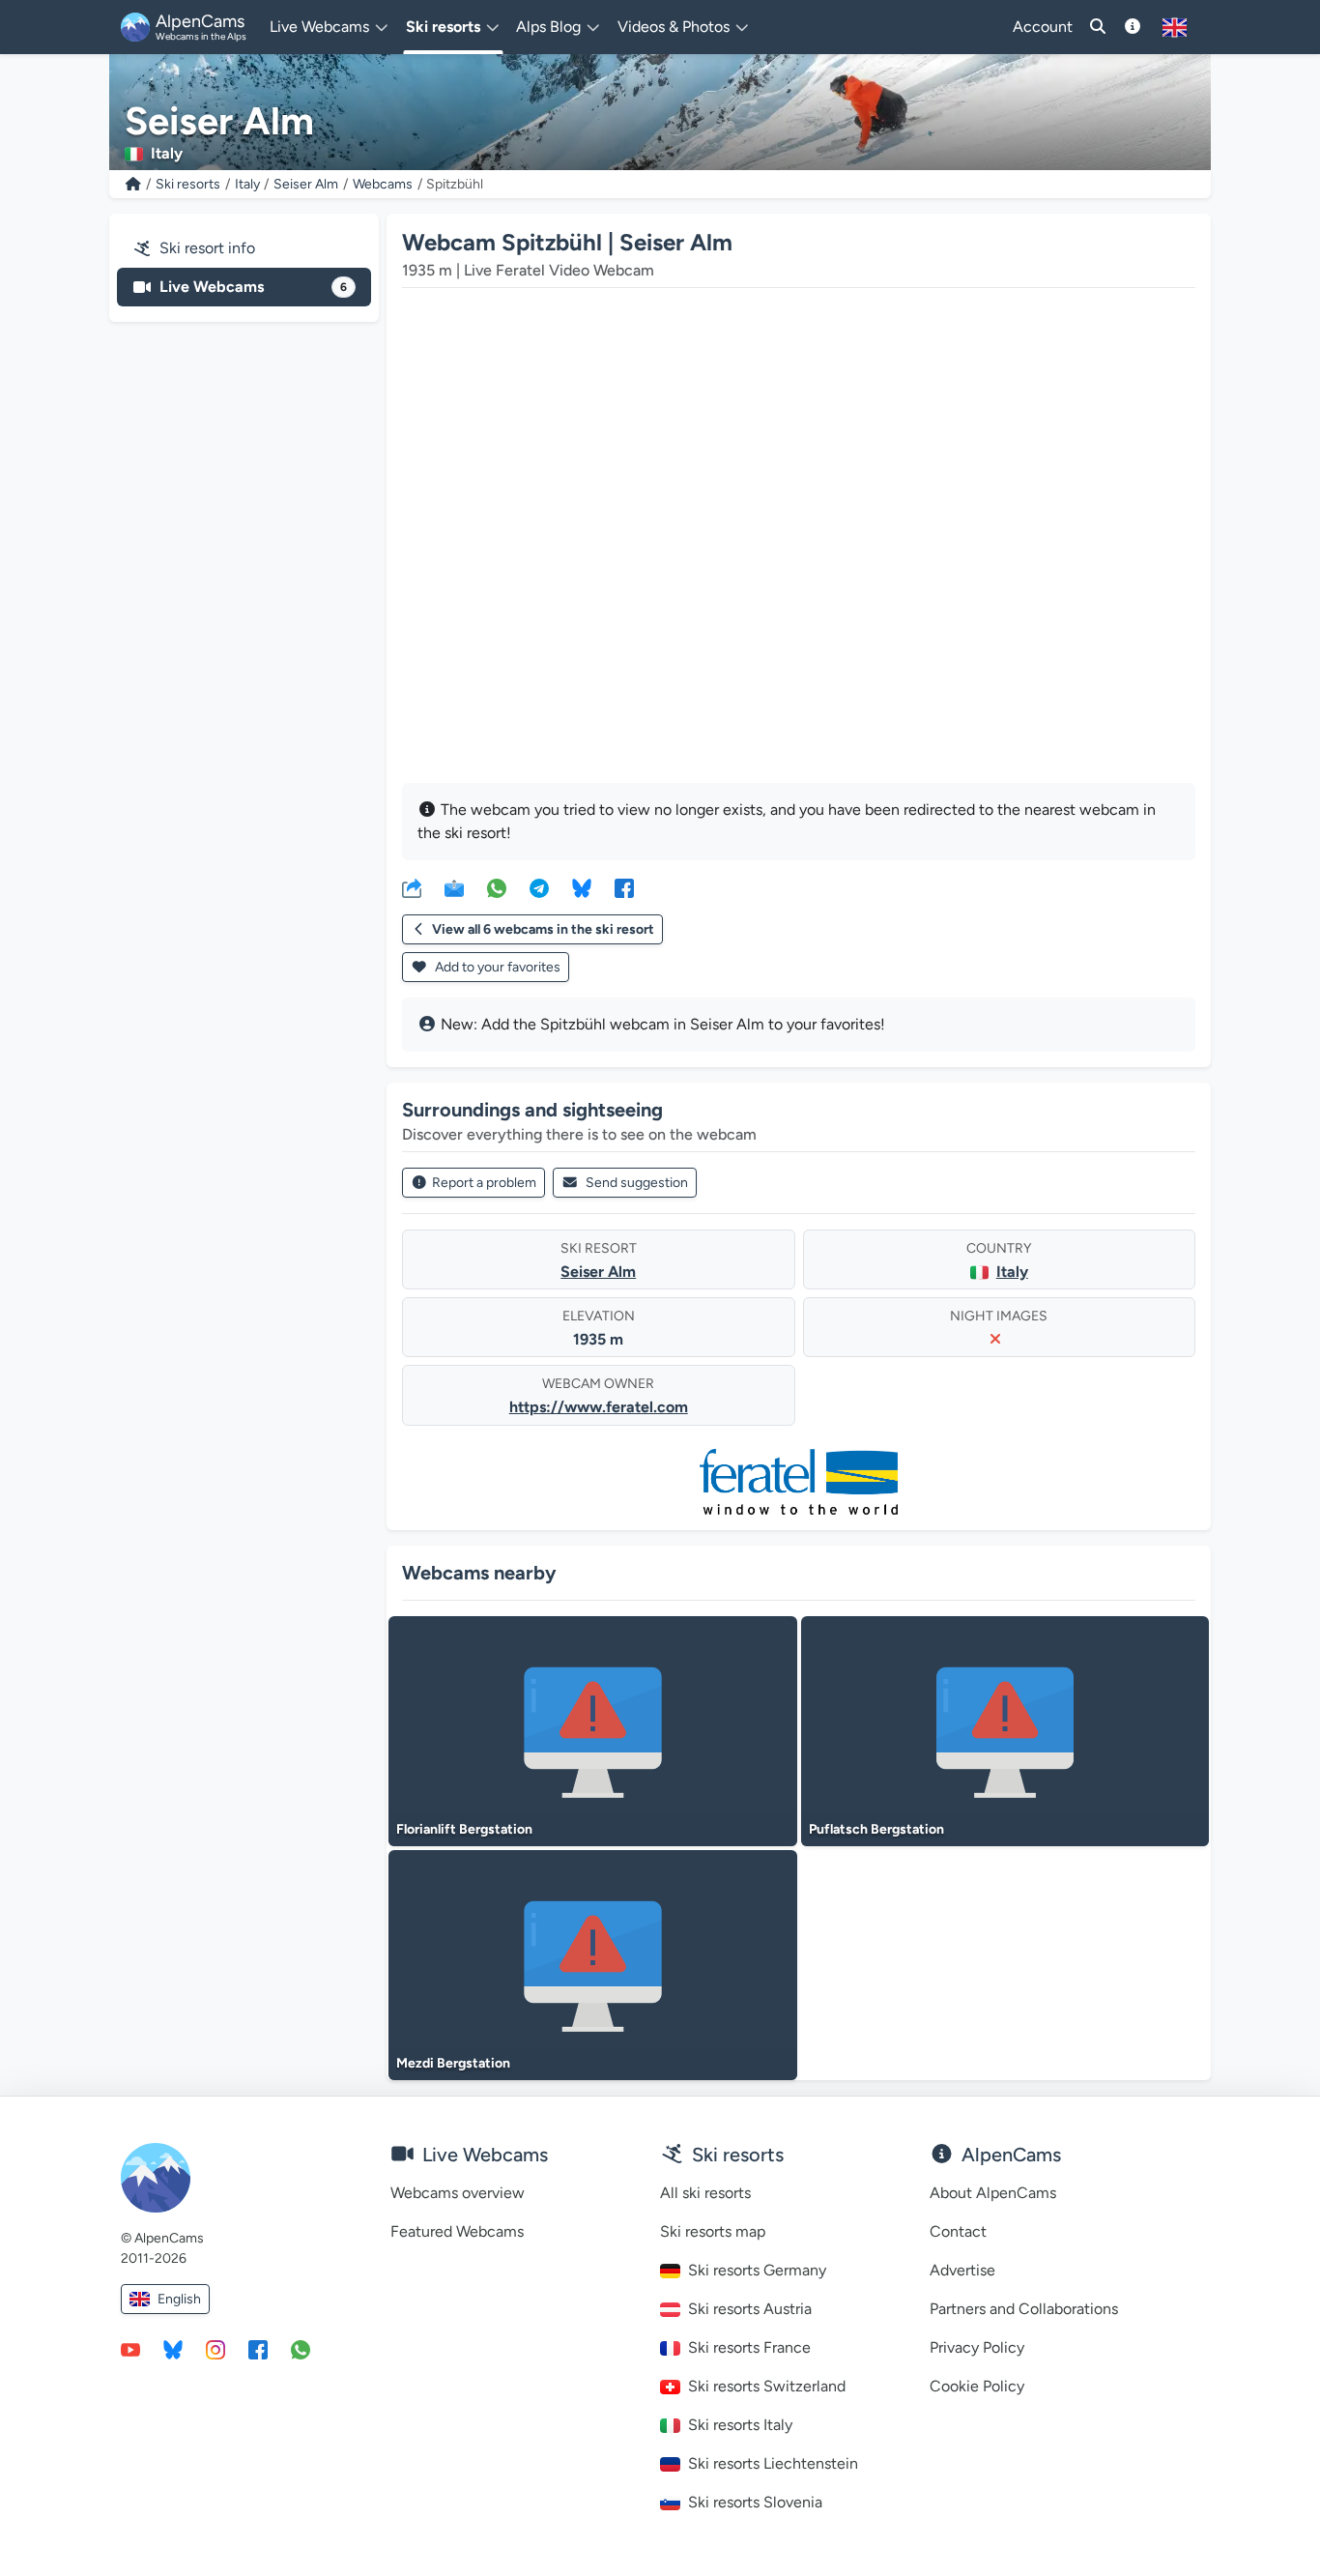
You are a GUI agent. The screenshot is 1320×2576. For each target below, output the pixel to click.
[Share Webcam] (412, 887)
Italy (247, 184)
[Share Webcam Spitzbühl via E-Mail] (454, 887)
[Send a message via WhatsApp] (301, 2349)
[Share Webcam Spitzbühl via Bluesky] (582, 887)
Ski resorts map (713, 2231)
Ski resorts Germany (757, 2270)
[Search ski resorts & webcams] (1098, 27)
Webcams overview (458, 2193)
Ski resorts (188, 184)
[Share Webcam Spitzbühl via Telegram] (539, 887)
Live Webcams (253, 287)
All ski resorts (705, 2193)
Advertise (962, 2270)
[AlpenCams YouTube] (130, 2349)
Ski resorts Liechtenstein (773, 2463)
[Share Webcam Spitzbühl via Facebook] (624, 887)
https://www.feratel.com (599, 1407)
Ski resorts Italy (740, 2425)
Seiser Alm (306, 184)
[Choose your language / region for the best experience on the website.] (1175, 27)
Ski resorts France (749, 2347)
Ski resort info (207, 248)
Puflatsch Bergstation (876, 1829)
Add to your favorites (496, 967)
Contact (958, 2231)
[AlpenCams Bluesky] (173, 2349)
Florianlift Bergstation (464, 1829)
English (179, 2299)
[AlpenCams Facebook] (258, 2349)
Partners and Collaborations (1024, 2309)
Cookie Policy (977, 2386)
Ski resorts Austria (750, 2309)
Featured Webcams (457, 2231)
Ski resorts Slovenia (755, 2502)
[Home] (133, 184)
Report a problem (484, 1183)
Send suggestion (637, 1183)
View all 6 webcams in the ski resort (543, 929)
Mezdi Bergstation (453, 2063)
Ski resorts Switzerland (767, 2386)
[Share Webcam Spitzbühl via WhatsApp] (497, 887)
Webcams (383, 184)
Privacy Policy (977, 2347)
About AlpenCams (993, 2193)
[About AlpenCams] (1133, 27)
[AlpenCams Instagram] (215, 2349)
